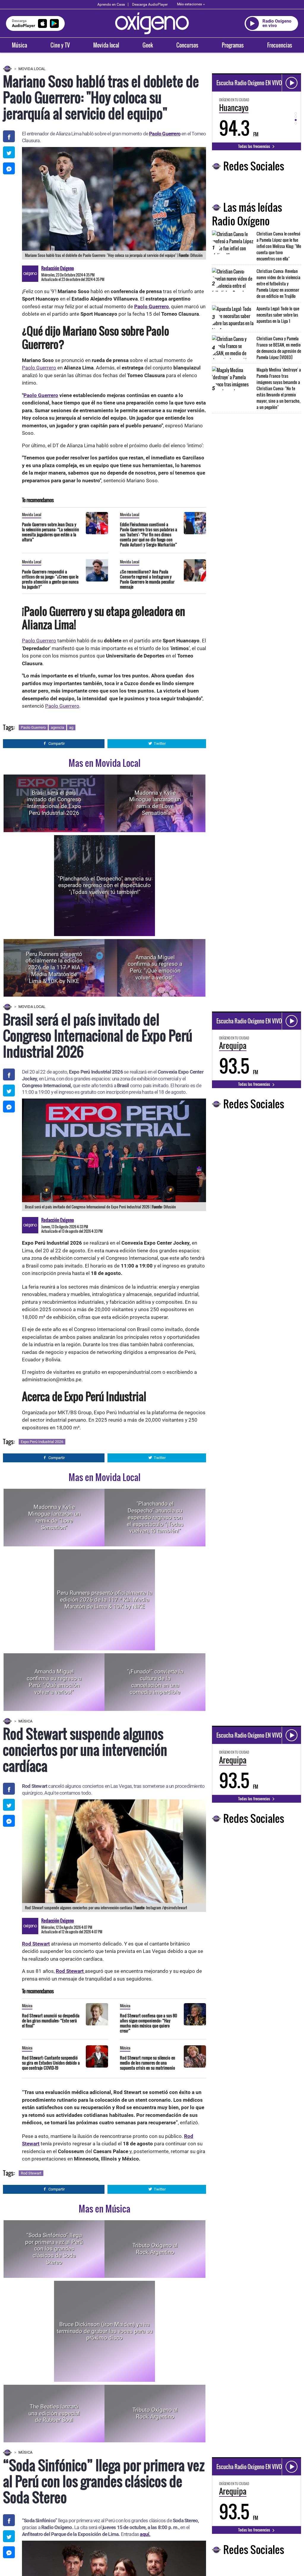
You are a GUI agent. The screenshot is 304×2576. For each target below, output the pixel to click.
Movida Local (32, 69)
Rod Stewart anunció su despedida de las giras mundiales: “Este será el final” (51, 2020)
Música (19, 45)
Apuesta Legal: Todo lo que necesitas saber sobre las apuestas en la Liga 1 (278, 315)
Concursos (187, 45)
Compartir (57, 743)
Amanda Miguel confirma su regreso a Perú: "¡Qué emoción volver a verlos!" (155, 967)
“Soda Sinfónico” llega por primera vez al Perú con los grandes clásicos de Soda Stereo (54, 2249)
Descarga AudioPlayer (150, 4)
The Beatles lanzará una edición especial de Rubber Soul (54, 2413)
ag (71, 727)
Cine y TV (60, 45)
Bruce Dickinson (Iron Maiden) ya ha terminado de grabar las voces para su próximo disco (105, 2331)
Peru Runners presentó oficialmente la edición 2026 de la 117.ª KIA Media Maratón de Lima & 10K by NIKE (54, 968)
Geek (148, 45)
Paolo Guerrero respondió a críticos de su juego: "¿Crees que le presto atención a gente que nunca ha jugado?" (50, 579)
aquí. (145, 2534)
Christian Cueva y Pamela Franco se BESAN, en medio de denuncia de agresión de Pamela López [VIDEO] (279, 348)
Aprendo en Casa (111, 4)
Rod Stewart (31, 2173)
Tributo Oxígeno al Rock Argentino (155, 2249)
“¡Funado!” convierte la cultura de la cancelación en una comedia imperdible (155, 1682)
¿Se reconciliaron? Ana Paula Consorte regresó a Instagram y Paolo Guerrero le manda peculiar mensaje (147, 579)
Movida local (106, 45)
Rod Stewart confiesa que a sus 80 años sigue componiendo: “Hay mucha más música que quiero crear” (148, 2023)
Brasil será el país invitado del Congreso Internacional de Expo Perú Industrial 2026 (54, 803)
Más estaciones (189, 4)
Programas (233, 45)
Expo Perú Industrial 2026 (42, 1442)
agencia (57, 727)
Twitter (160, 743)
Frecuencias (280, 45)
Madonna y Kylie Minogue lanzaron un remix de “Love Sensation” (155, 803)
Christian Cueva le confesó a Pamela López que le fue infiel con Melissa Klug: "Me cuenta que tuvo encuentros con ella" (279, 246)
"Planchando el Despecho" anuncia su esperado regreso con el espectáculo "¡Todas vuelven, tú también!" (104, 885)
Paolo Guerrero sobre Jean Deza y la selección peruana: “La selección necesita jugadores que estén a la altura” (50, 532)
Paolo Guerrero (39, 368)
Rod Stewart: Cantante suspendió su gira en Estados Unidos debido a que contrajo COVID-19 (51, 2063)
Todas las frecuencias (255, 146)
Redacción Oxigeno (58, 268)
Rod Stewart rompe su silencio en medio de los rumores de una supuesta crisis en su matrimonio (148, 2063)
